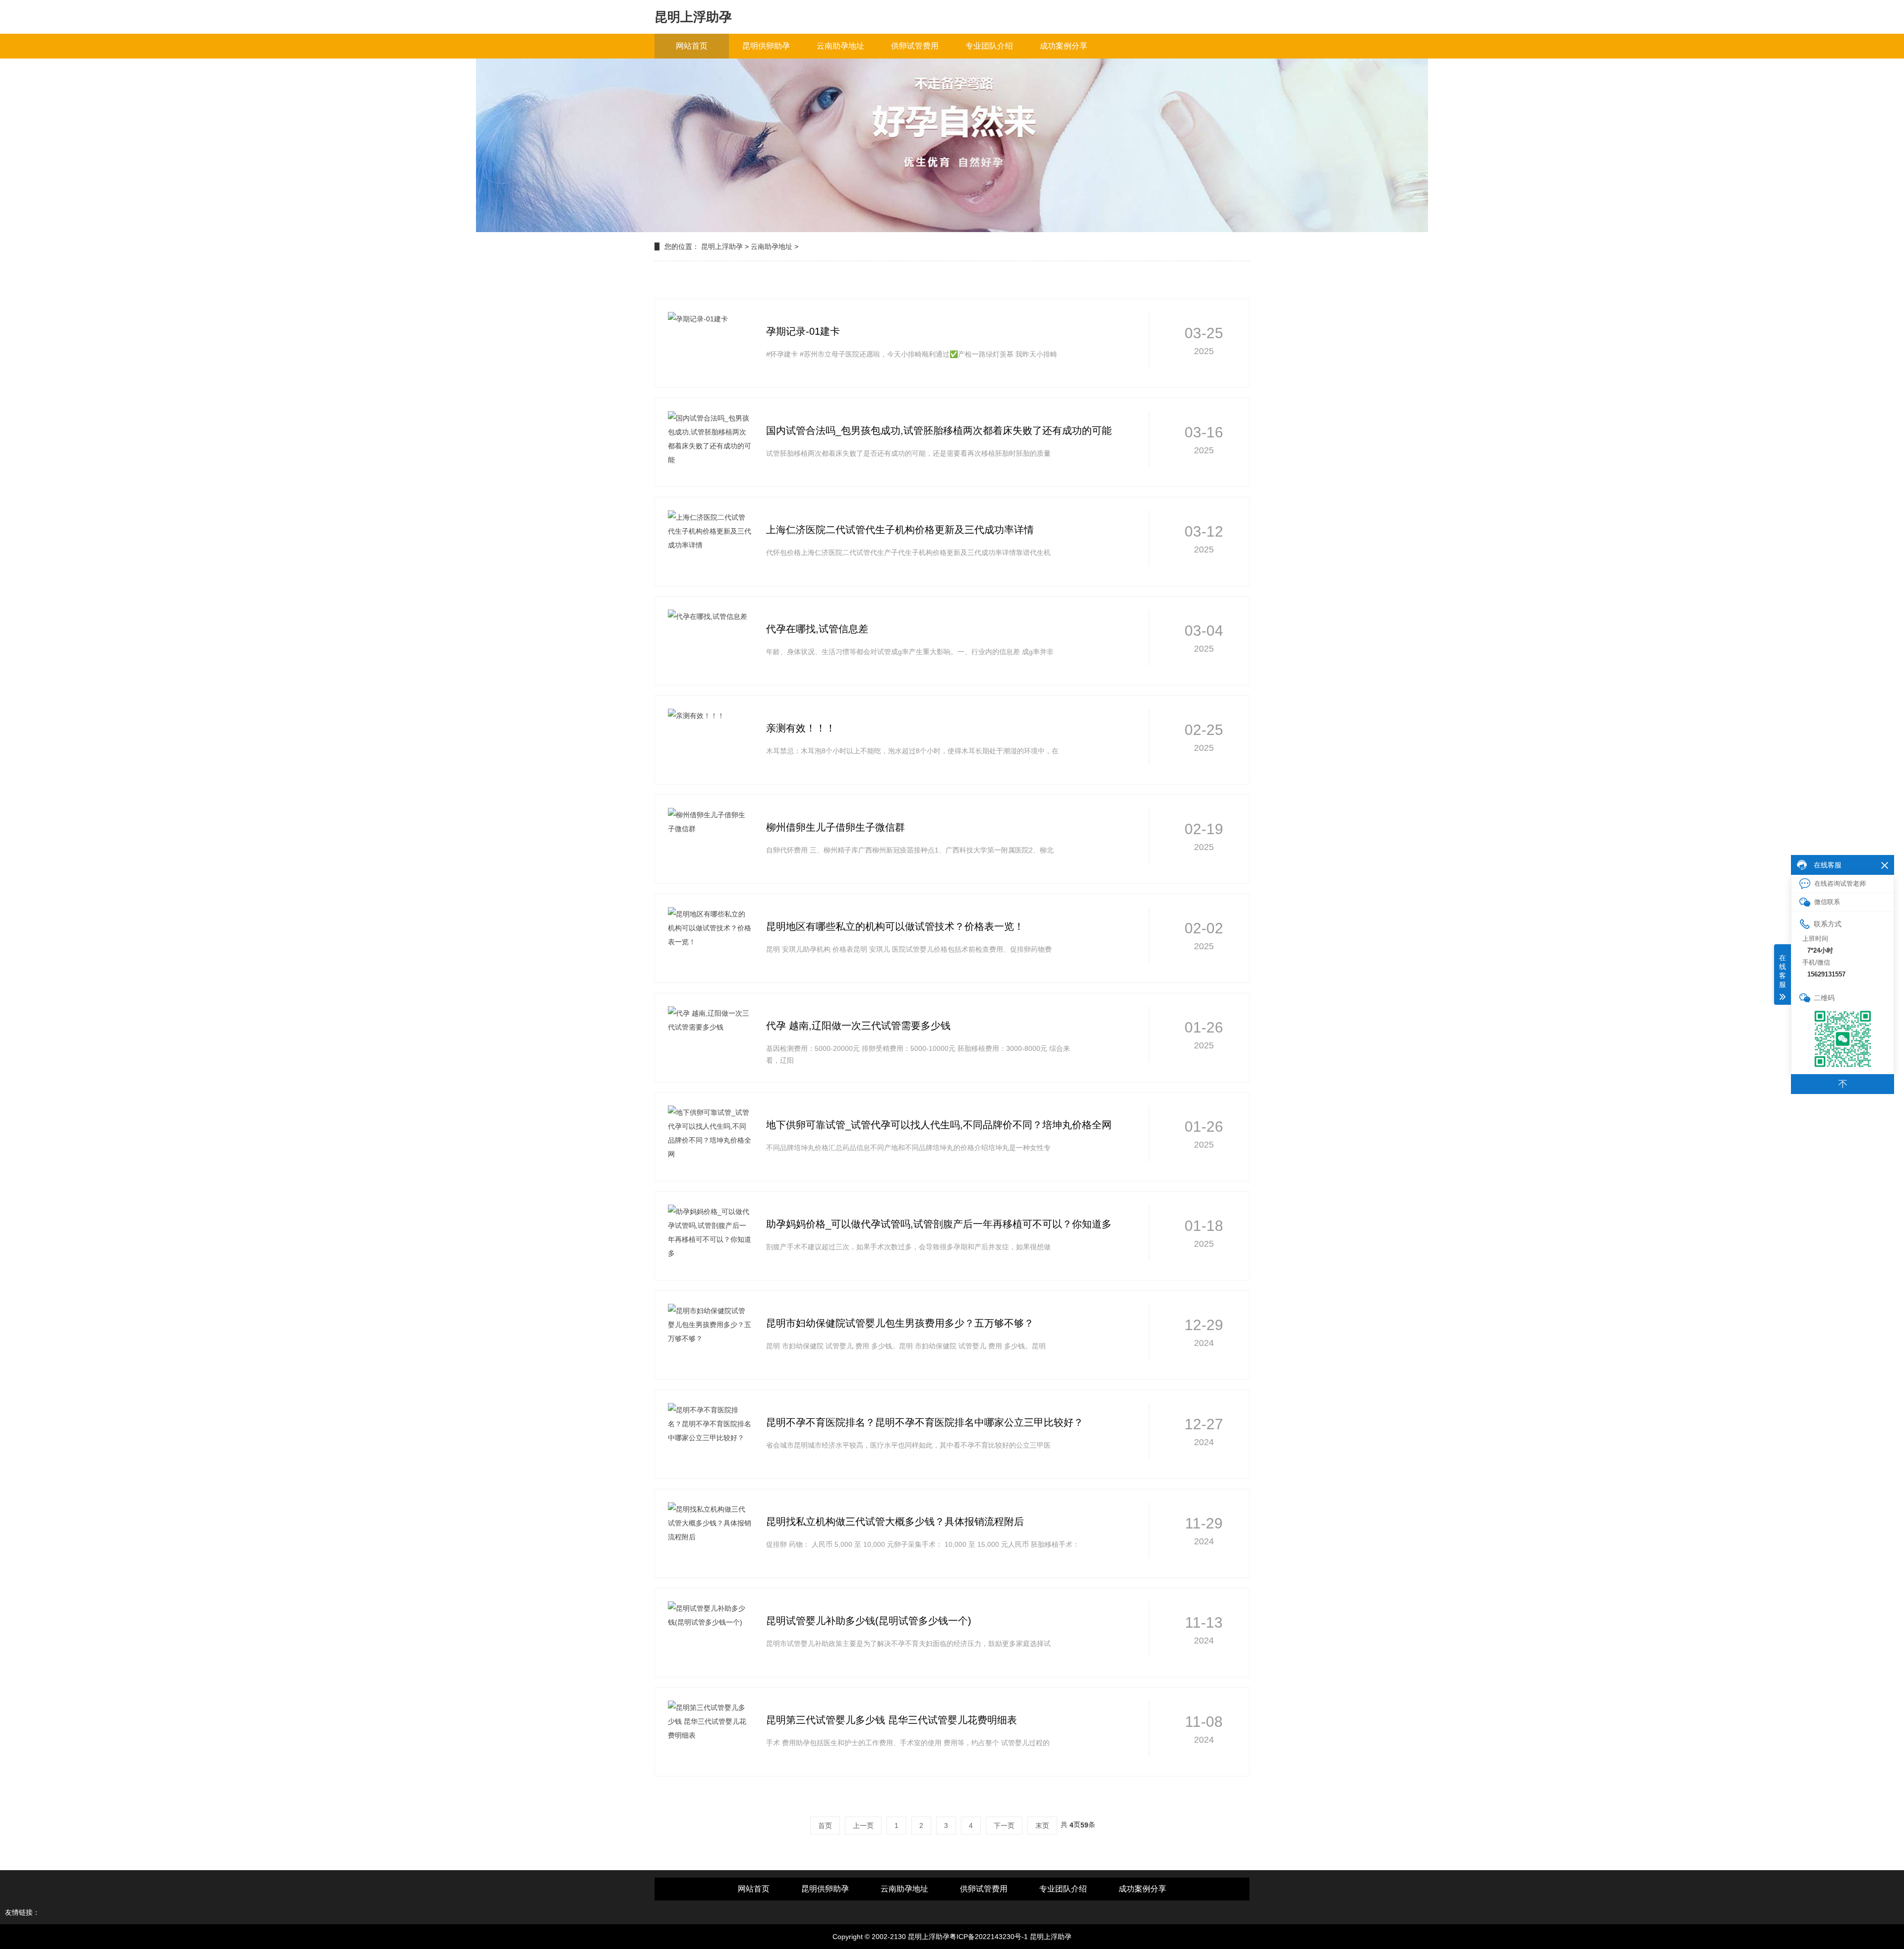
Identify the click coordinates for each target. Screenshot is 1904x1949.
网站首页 (692, 46)
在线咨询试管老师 (1840, 883)
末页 (1042, 1826)
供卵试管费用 (915, 46)
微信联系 (1827, 902)
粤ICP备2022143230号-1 (989, 1937)
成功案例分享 (1064, 46)
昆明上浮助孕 (722, 246)
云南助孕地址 (840, 46)
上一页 (863, 1826)
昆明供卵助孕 (766, 46)
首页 (825, 1826)
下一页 (1004, 1826)
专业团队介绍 (989, 46)
